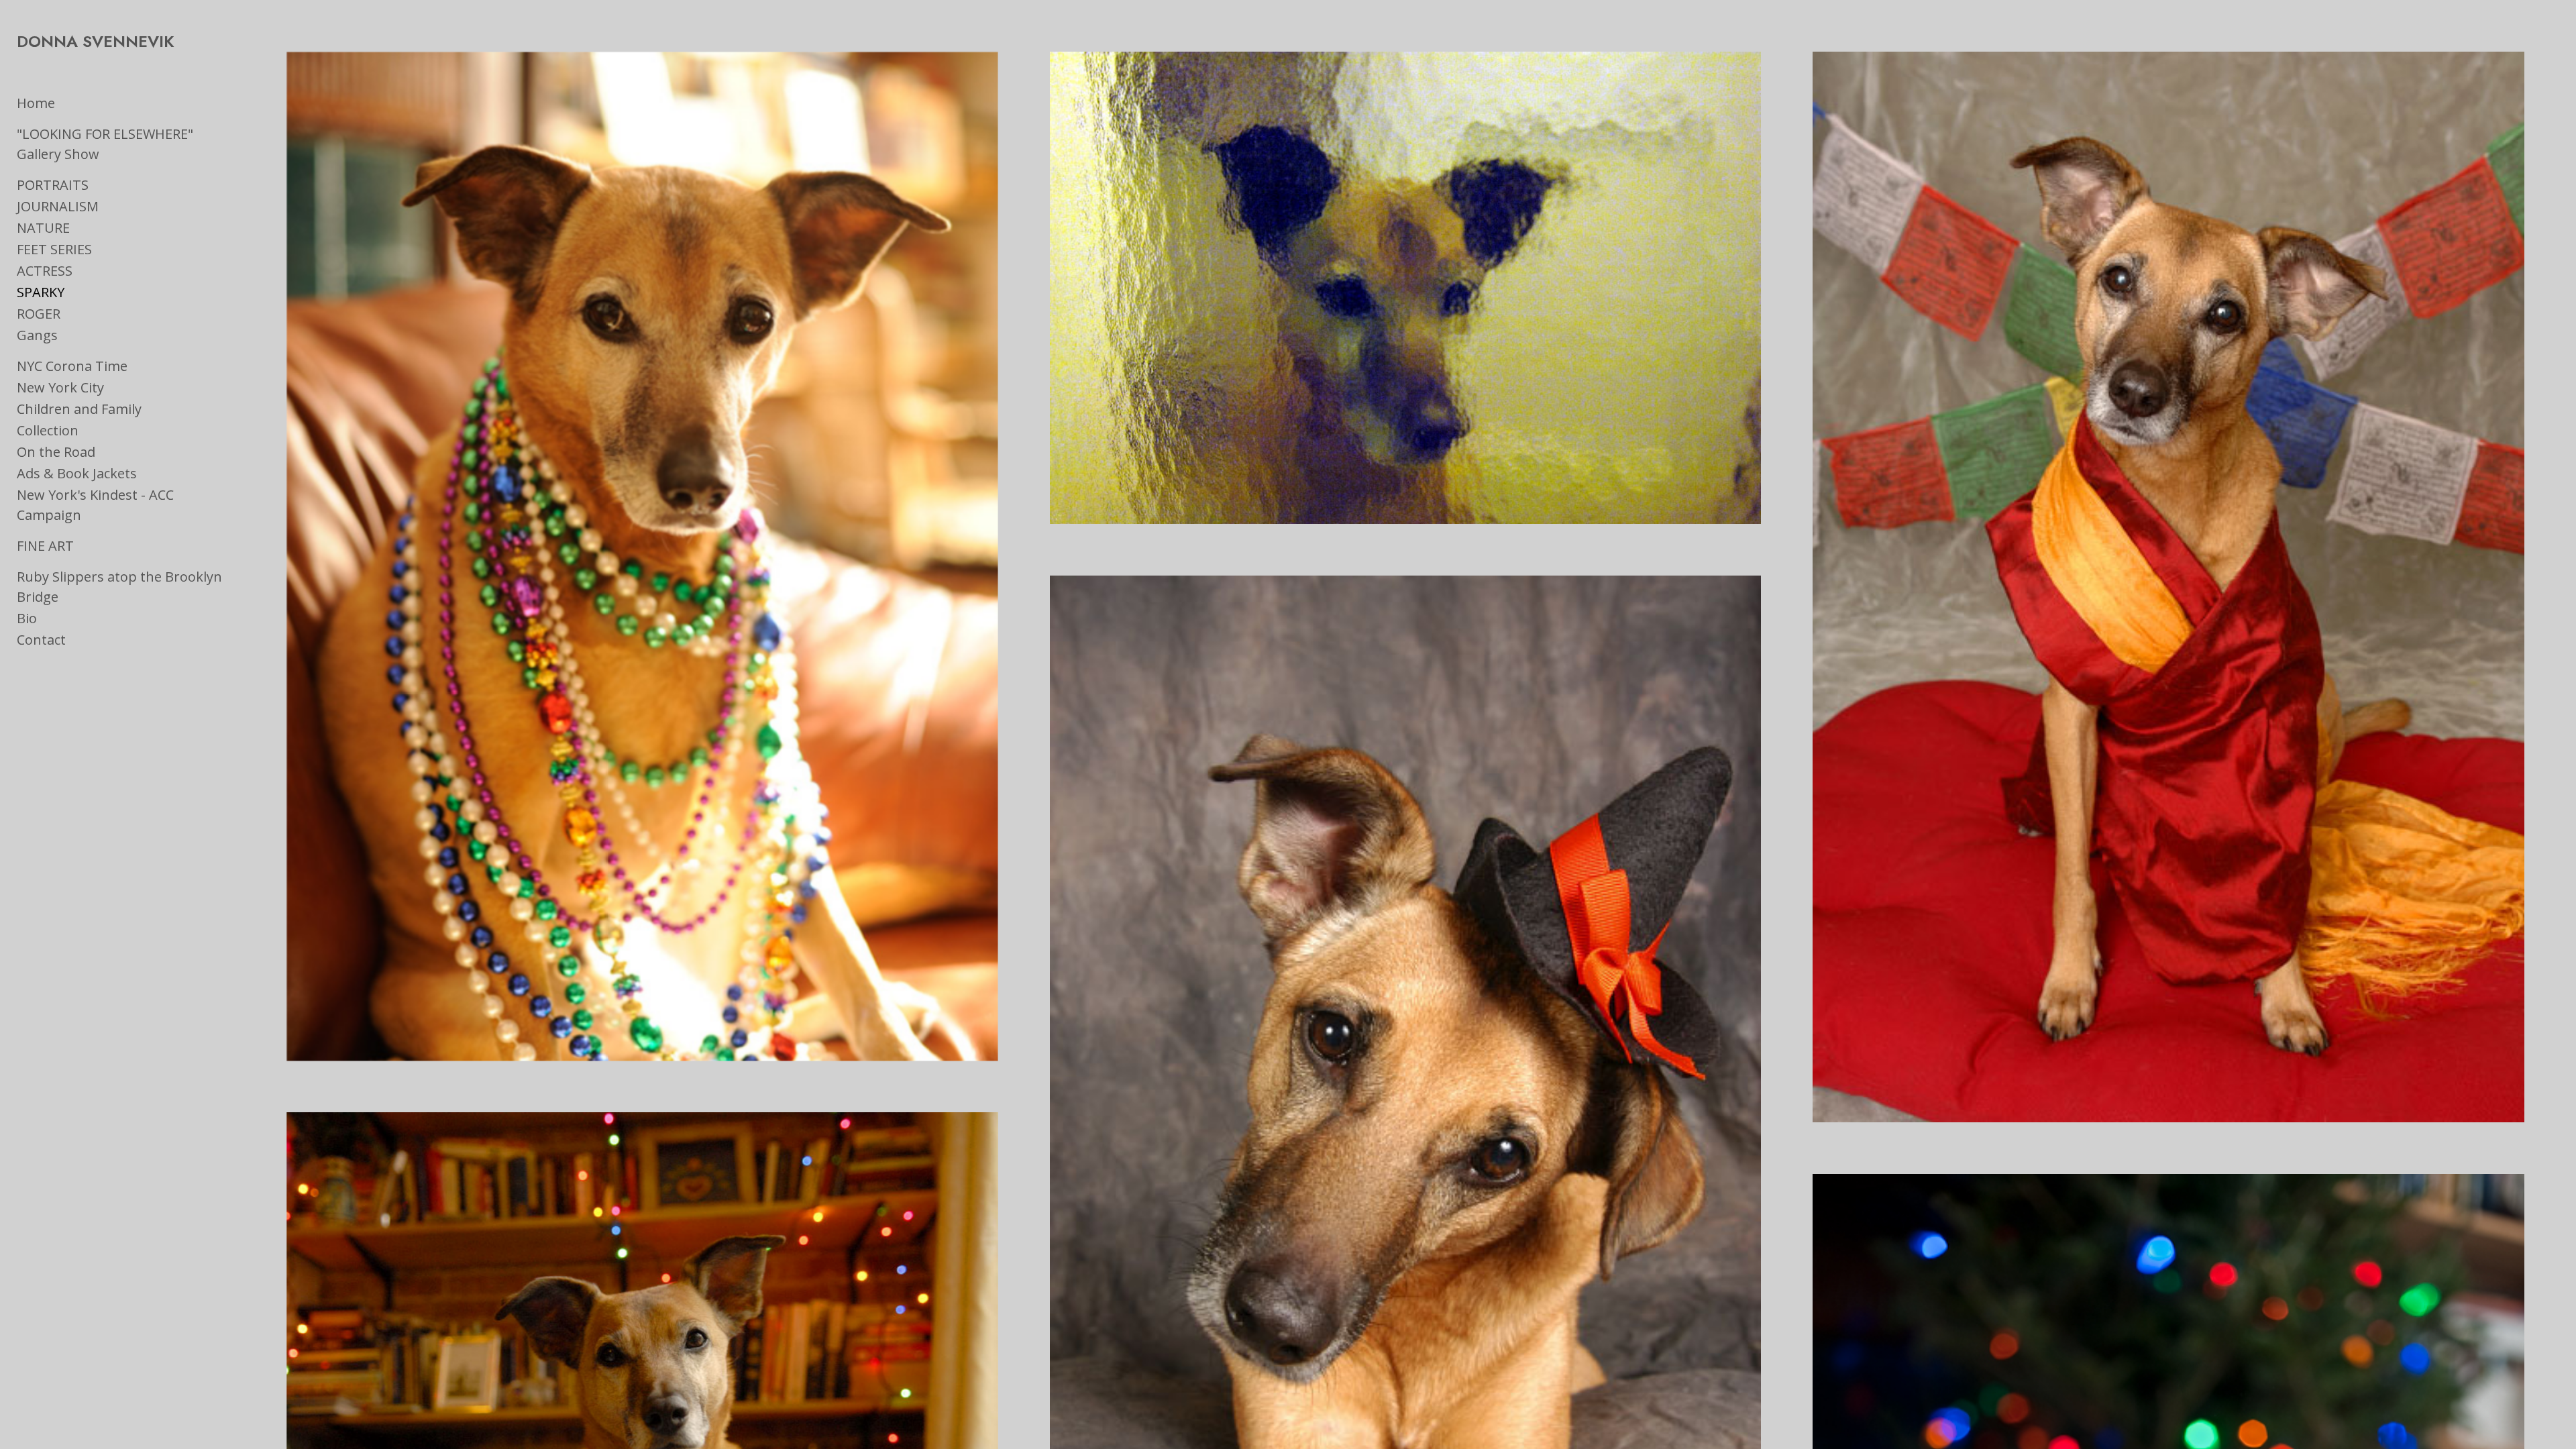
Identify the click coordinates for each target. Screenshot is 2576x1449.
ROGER (39, 314)
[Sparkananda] (2168, 587)
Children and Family (79, 409)
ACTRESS (45, 271)
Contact (41, 640)
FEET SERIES (54, 249)
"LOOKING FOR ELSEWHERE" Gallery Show (105, 144)
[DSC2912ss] (642, 556)
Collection (48, 430)
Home (36, 103)
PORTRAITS (53, 185)
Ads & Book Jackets (77, 473)
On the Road (56, 452)
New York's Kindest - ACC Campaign (95, 505)
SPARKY (41, 292)
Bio (27, 618)
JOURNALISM (58, 206)
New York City (60, 387)
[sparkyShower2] (1406, 288)
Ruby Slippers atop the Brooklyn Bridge (119, 587)
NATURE (43, 228)
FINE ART (45, 546)
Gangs (37, 335)
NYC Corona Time (72, 366)
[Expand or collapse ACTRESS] (82, 271)
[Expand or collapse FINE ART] (83, 546)
